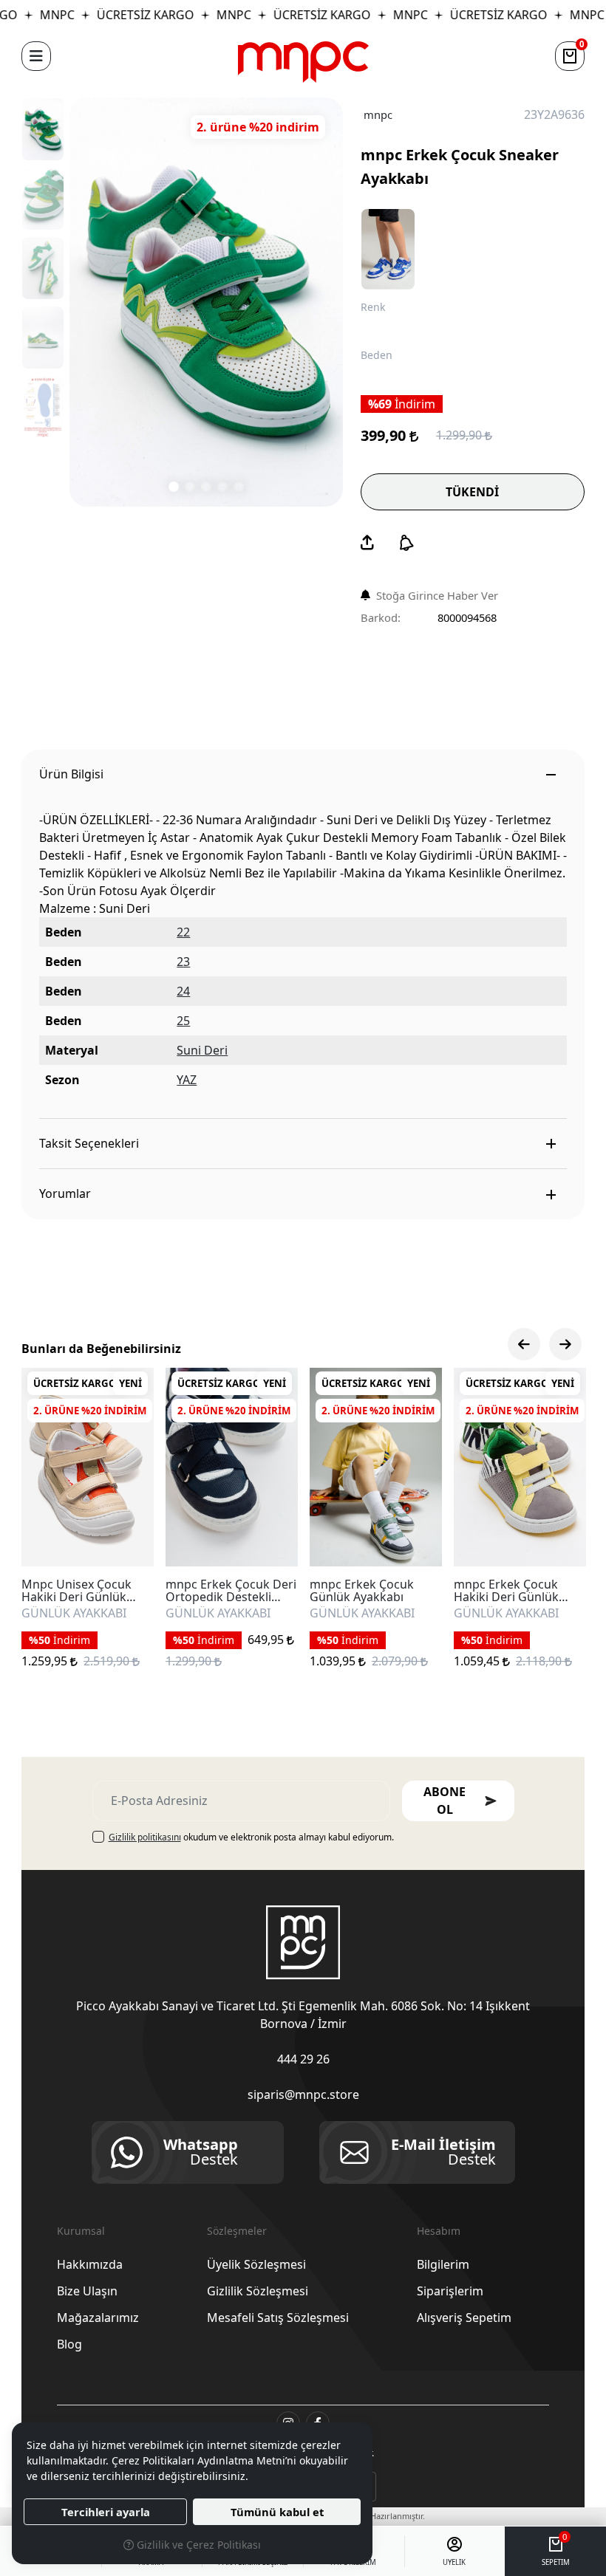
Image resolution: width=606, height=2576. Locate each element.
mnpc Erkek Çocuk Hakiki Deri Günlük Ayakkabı (506, 1591)
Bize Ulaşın (87, 2291)
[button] (36, 56)
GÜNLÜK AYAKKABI (74, 1614)
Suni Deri (202, 1050)
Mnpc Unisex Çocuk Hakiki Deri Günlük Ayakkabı (76, 1591)
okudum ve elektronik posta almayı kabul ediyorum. (251, 1837)
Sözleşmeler (237, 2231)
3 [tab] (206, 487)
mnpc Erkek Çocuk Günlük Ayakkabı (362, 1591)
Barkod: (381, 617)
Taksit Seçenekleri (89, 1143)
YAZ (187, 1080)
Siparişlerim (450, 2291)
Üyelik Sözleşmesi (256, 2264)
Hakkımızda (90, 2264)
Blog (69, 2344)
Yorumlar (65, 1193)
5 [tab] (239, 487)
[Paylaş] (367, 543)
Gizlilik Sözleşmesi (258, 2291)
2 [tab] (190, 487)
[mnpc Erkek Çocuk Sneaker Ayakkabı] (206, 302)
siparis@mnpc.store (303, 2094)
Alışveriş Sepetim (464, 2318)
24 (183, 991)
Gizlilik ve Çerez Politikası (197, 2545)
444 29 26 (303, 2059)
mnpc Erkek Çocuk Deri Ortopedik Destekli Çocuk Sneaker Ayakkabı (231, 1591)
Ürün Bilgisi (71, 774)
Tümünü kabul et (277, 2512)
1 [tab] (174, 487)
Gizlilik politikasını (145, 1837)
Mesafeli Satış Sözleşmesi (278, 2318)
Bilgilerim (443, 2264)
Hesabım (439, 2231)
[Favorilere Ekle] (126, 1538)
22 (183, 932)
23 (183, 962)
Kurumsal (81, 2231)
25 (183, 1021)
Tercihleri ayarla (106, 2512)
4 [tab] (222, 487)
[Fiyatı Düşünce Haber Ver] (406, 543)
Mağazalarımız (98, 2318)
